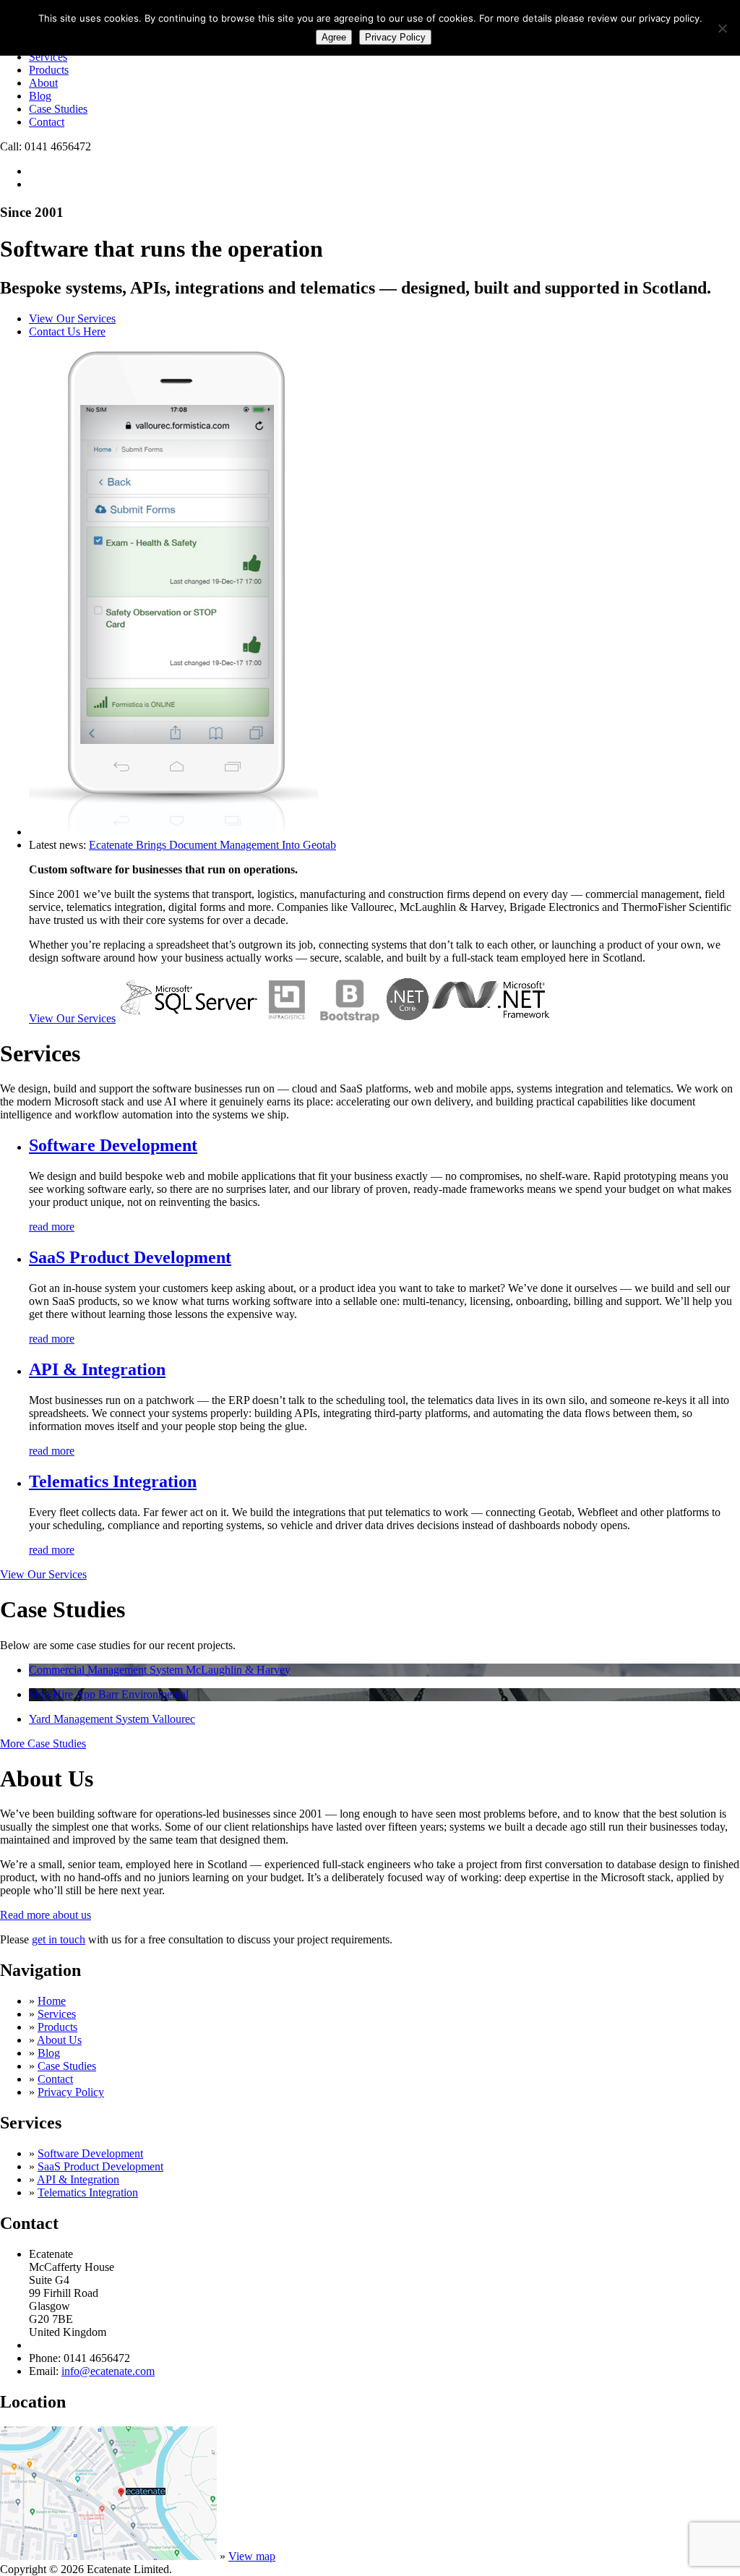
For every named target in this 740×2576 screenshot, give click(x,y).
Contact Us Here (67, 331)
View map (252, 2556)
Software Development (113, 1145)
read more (52, 1227)
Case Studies (58, 109)
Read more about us (46, 1915)
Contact (47, 122)
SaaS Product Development (130, 1257)
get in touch (59, 1939)
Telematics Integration (113, 1481)
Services (48, 57)
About (43, 83)
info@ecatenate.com (108, 2371)
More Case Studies (43, 1743)
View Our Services (72, 318)
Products (49, 70)
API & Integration (97, 1369)
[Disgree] (722, 28)
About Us (59, 2040)
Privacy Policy (71, 2092)
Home (52, 2001)
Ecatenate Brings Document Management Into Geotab (212, 845)
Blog (40, 96)
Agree (334, 37)
